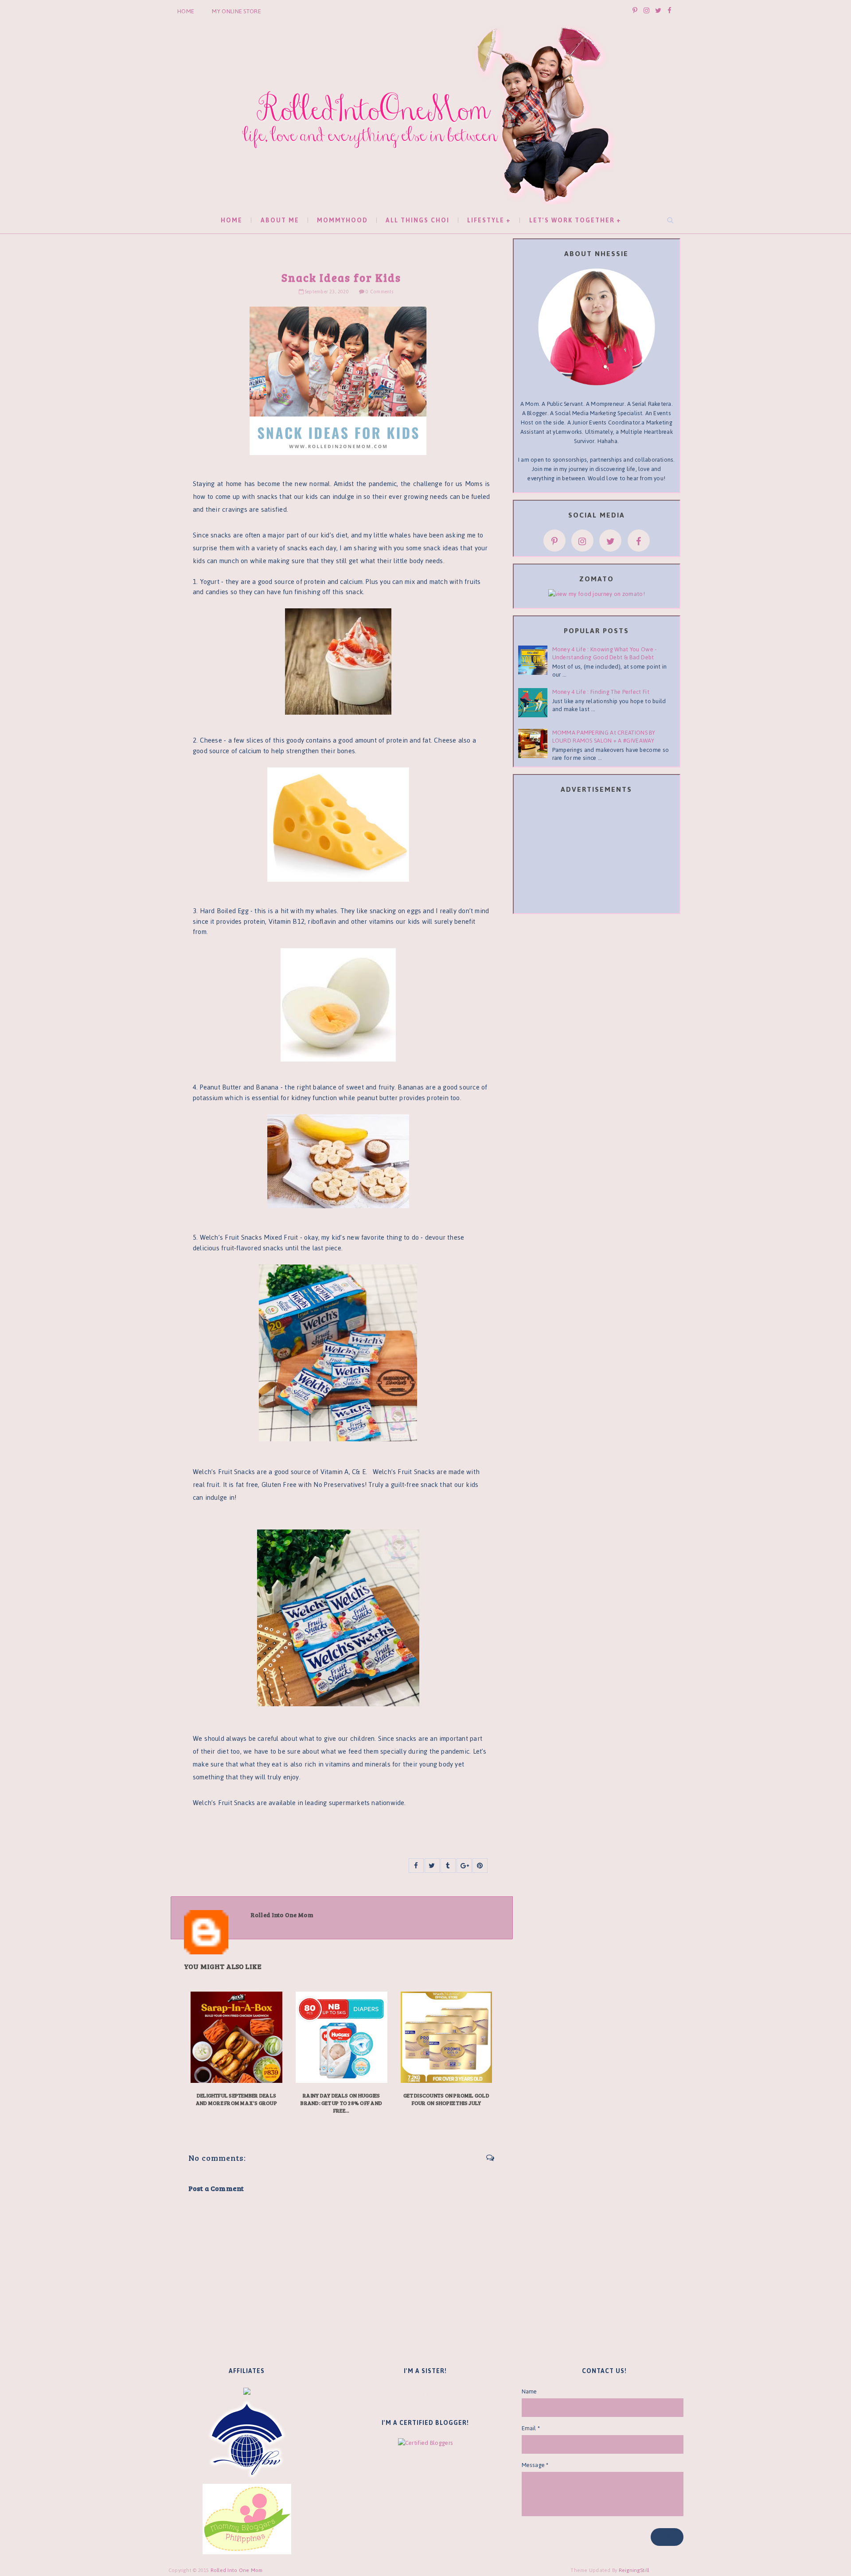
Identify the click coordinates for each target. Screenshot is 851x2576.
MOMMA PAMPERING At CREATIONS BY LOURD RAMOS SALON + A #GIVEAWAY (604, 737)
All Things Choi (418, 220)
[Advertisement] (597, 855)
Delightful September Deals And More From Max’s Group (236, 2099)
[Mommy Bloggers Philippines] (247, 2519)
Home (186, 11)
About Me (280, 220)
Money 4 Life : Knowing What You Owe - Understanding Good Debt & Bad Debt (605, 653)
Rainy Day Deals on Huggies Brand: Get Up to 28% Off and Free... (341, 2103)
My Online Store (236, 11)
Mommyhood (342, 220)
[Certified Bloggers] (425, 2442)
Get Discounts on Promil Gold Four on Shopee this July (446, 2099)
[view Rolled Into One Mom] (597, 593)
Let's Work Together (572, 220)
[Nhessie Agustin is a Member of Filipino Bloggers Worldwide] (247, 2439)
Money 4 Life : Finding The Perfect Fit (601, 692)
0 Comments (379, 292)
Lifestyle (486, 220)
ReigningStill (635, 2570)
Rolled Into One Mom (237, 2570)
